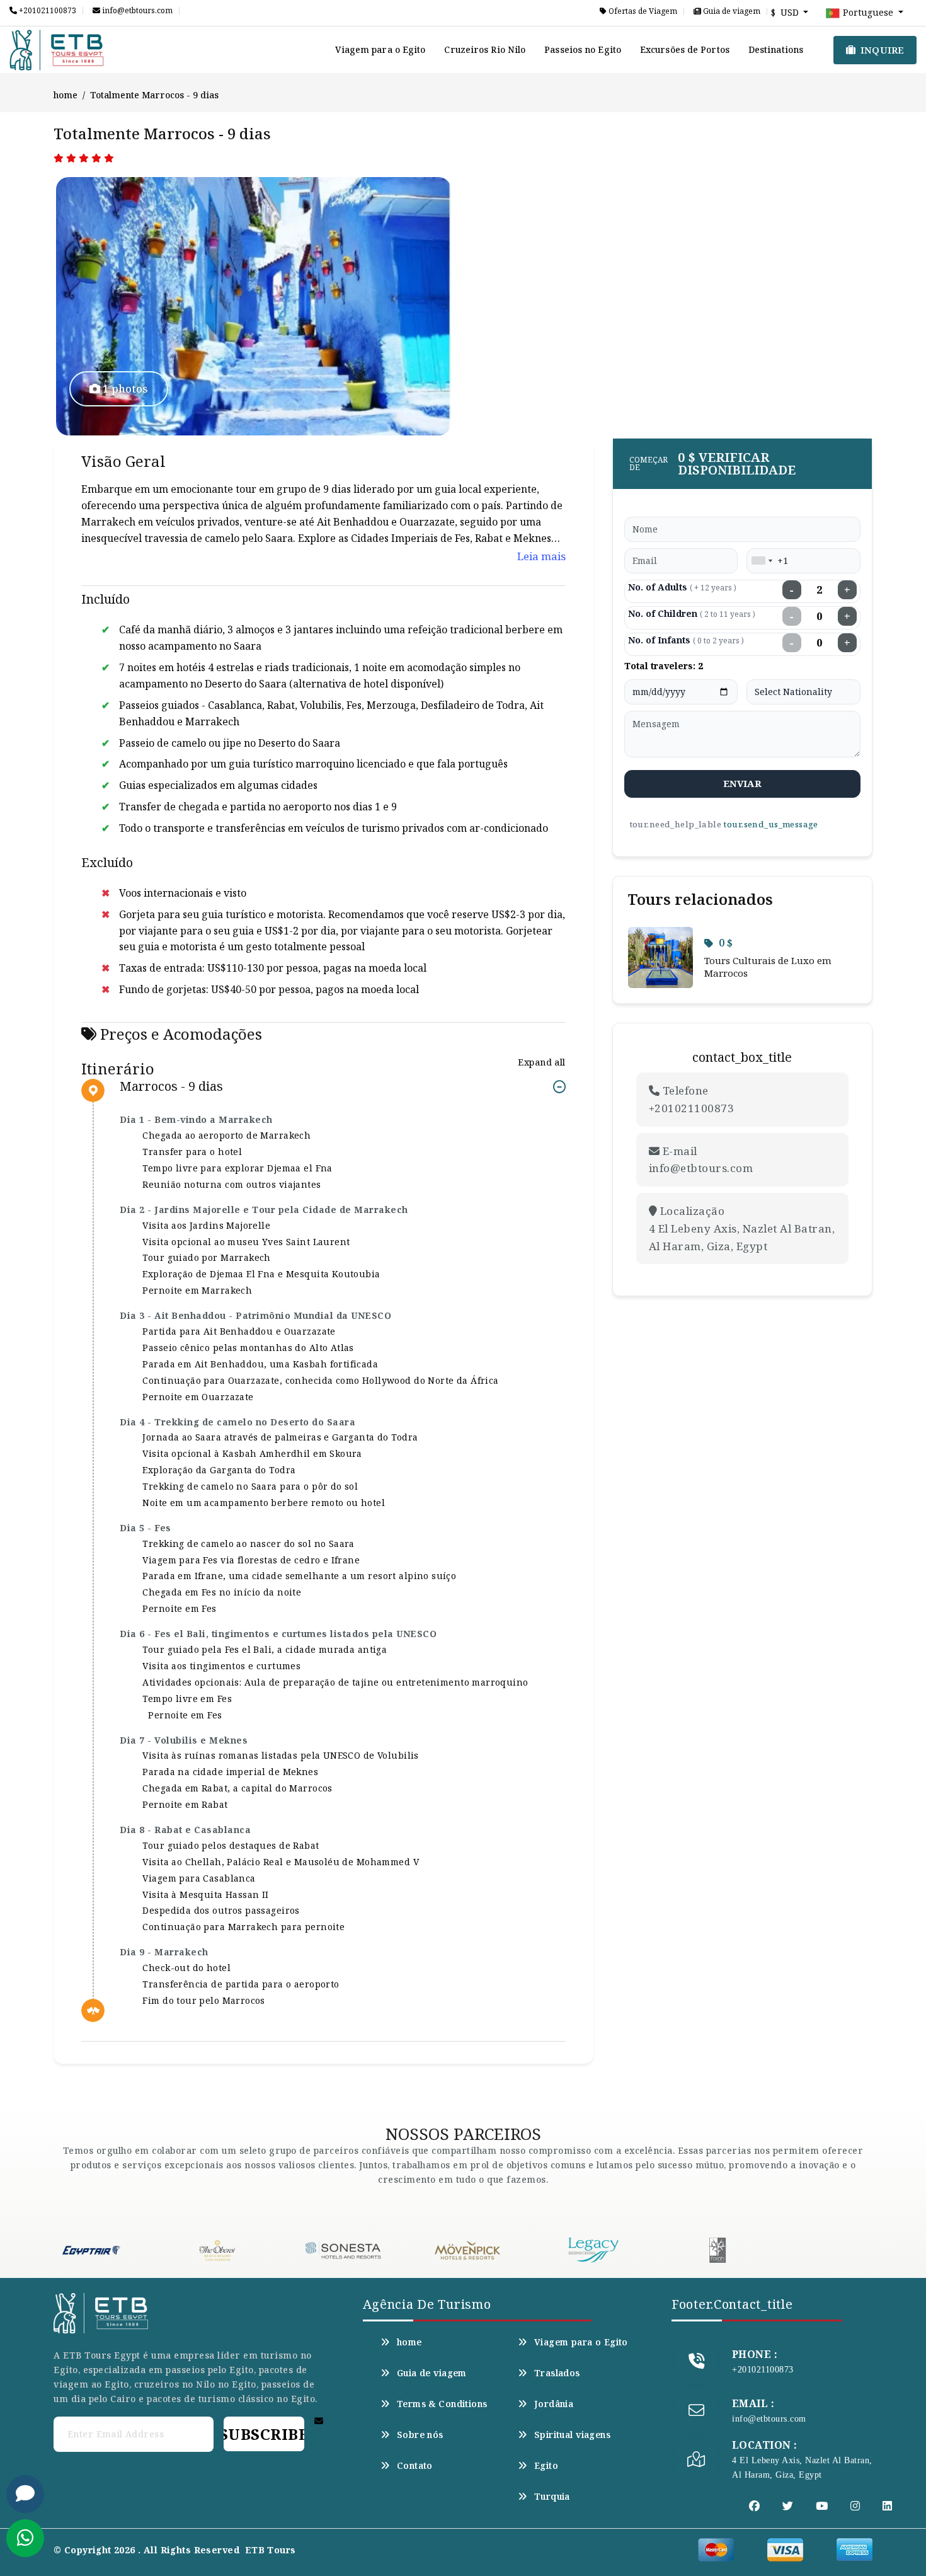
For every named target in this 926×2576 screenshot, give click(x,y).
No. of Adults (682, 587)
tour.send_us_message (770, 824)
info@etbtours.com (136, 11)
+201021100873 (47, 11)
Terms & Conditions (442, 2404)
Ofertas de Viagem (642, 11)
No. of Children (692, 613)
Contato (415, 2466)
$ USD (786, 12)
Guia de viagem (731, 11)
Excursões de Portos (685, 49)
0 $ (726, 943)
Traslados (557, 2373)
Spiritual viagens (572, 2435)
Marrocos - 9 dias (171, 1087)
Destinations (776, 49)
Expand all (541, 1062)
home (66, 95)
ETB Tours (271, 2550)
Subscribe (264, 2434)
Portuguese (868, 12)
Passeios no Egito (583, 49)
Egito (546, 2466)
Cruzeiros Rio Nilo (485, 49)
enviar (742, 783)
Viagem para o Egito (380, 49)
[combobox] (762, 561)
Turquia (552, 2497)
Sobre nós (420, 2435)
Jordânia (554, 2404)
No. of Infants (686, 640)
